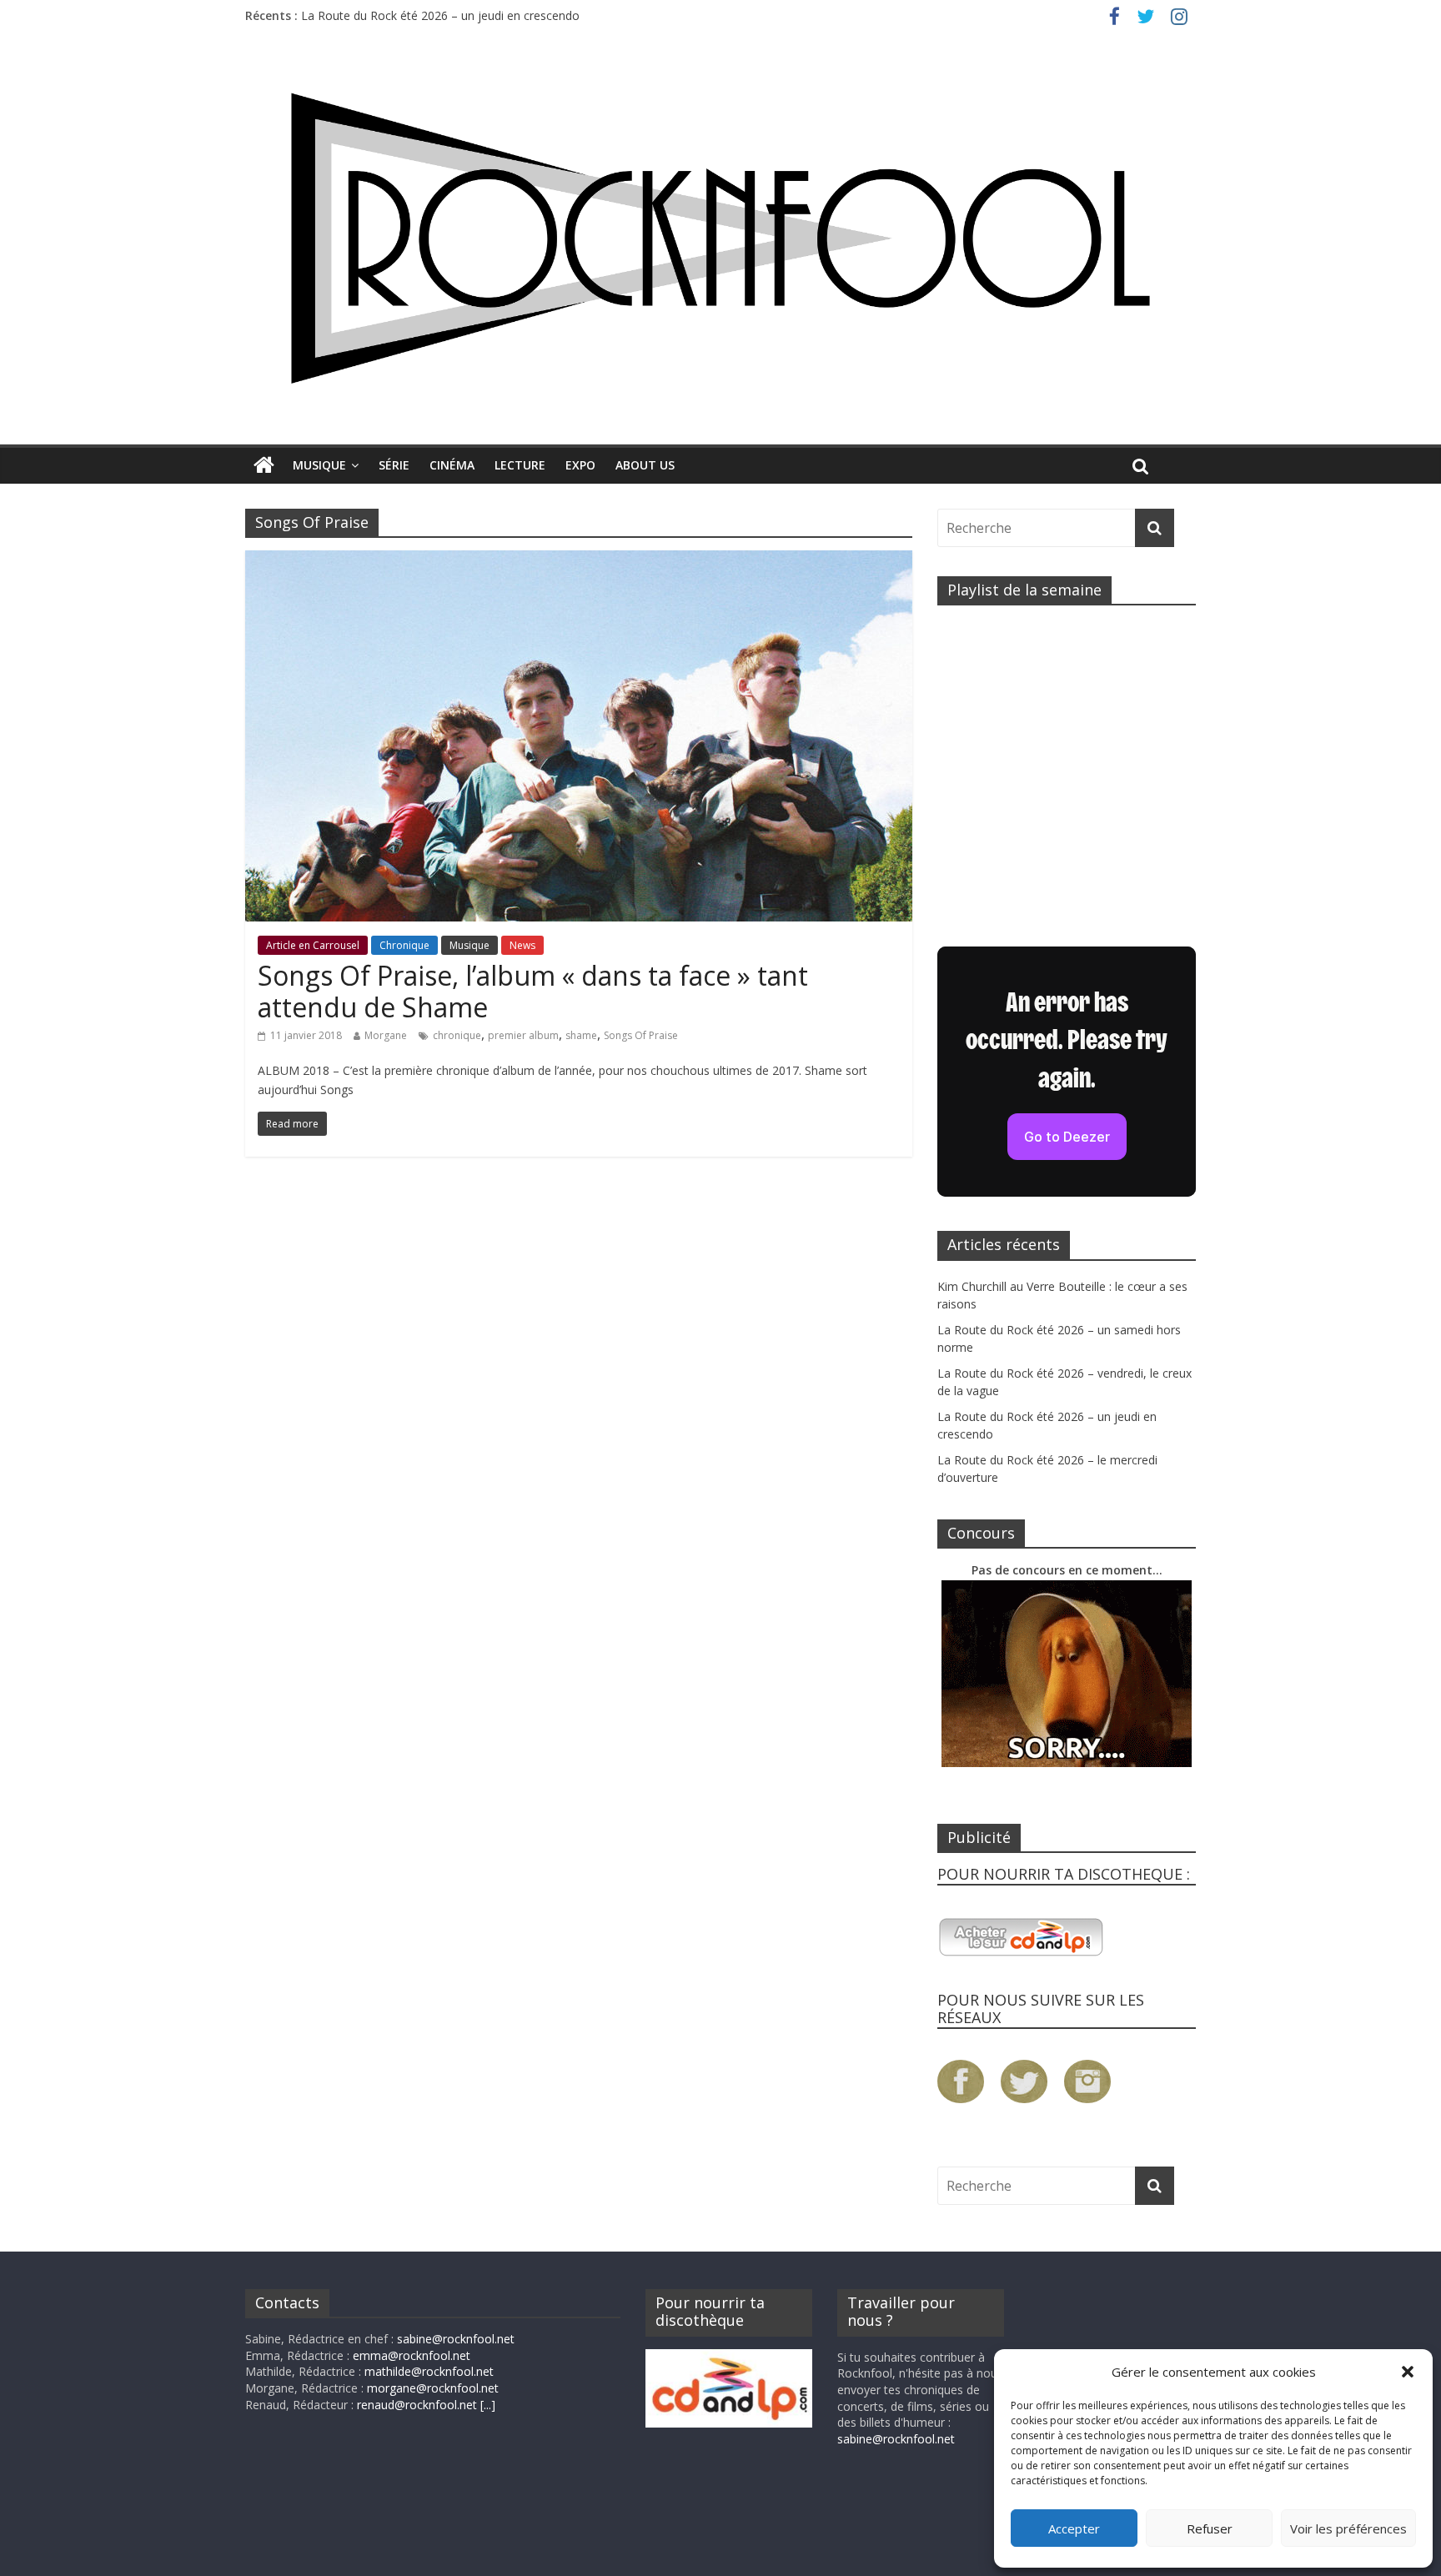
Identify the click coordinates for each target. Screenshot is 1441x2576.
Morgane (386, 1035)
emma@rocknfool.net (412, 2355)
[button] (1408, 2372)
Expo (580, 465)
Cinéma (452, 465)
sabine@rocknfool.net (456, 2339)
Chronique (404, 945)
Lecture (520, 465)
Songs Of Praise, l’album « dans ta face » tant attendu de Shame (533, 991)
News (522, 945)
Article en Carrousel (313, 945)
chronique (457, 1035)
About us (645, 465)
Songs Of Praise (641, 1035)
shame (581, 1035)
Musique (319, 465)
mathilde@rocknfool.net (429, 2371)
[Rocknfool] (720, 238)
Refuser (1210, 2528)
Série (394, 465)
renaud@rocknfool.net (417, 2405)
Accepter (1074, 2528)
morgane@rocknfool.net (433, 2388)
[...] (488, 2405)
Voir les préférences (1348, 2528)
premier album (523, 1035)
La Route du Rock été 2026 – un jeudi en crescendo (440, 15)
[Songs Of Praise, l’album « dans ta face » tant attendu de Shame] (579, 560)
